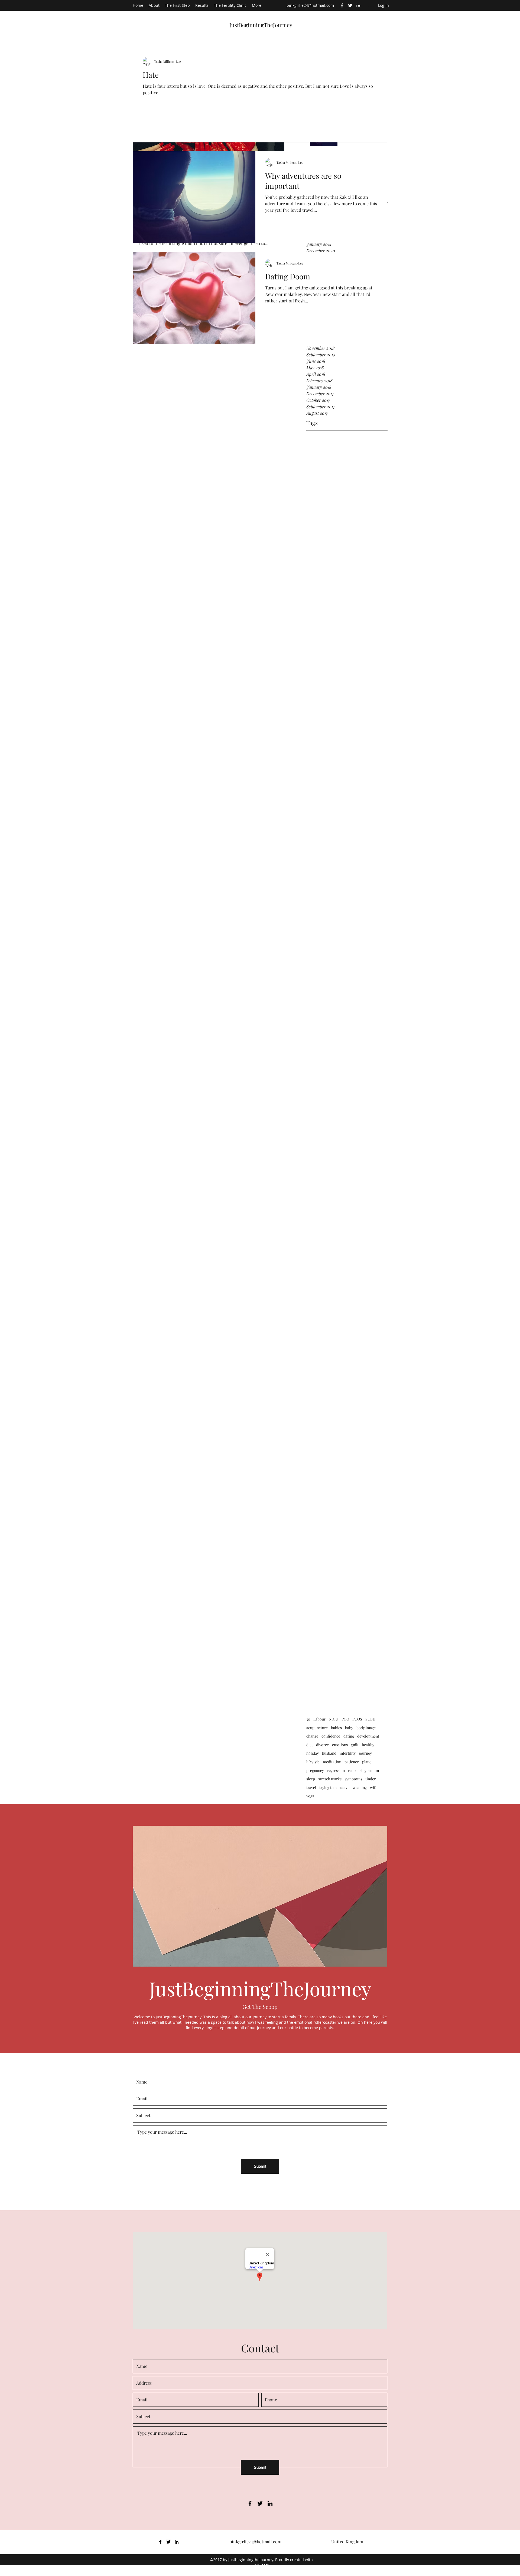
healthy (368, 1745)
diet (310, 1745)
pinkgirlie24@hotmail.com (310, 5)
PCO (345, 1719)
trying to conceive (334, 1787)
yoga (310, 1796)
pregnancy (315, 1770)
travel (311, 1787)
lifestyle (313, 1762)
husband (329, 1753)
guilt (355, 1745)
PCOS (357, 1719)
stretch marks (330, 1779)
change (312, 1736)
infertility (348, 1753)
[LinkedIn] (358, 5)
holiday (313, 1753)
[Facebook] (342, 5)
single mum (369, 1770)
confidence (331, 1736)
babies (336, 1728)
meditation (332, 1762)
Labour (319, 1719)
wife (374, 1787)
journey (365, 1753)
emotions (340, 1745)
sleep (311, 1779)
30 (308, 1719)
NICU (334, 1719)
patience (352, 1762)
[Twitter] (350, 5)
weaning (360, 1787)
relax (352, 1770)
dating (349, 1736)
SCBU (370, 1719)
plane (367, 1762)
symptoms (353, 1779)
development (368, 1736)
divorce (322, 1745)
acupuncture (317, 1728)
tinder (370, 1779)
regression (336, 1770)
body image (366, 1728)
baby (349, 1728)
